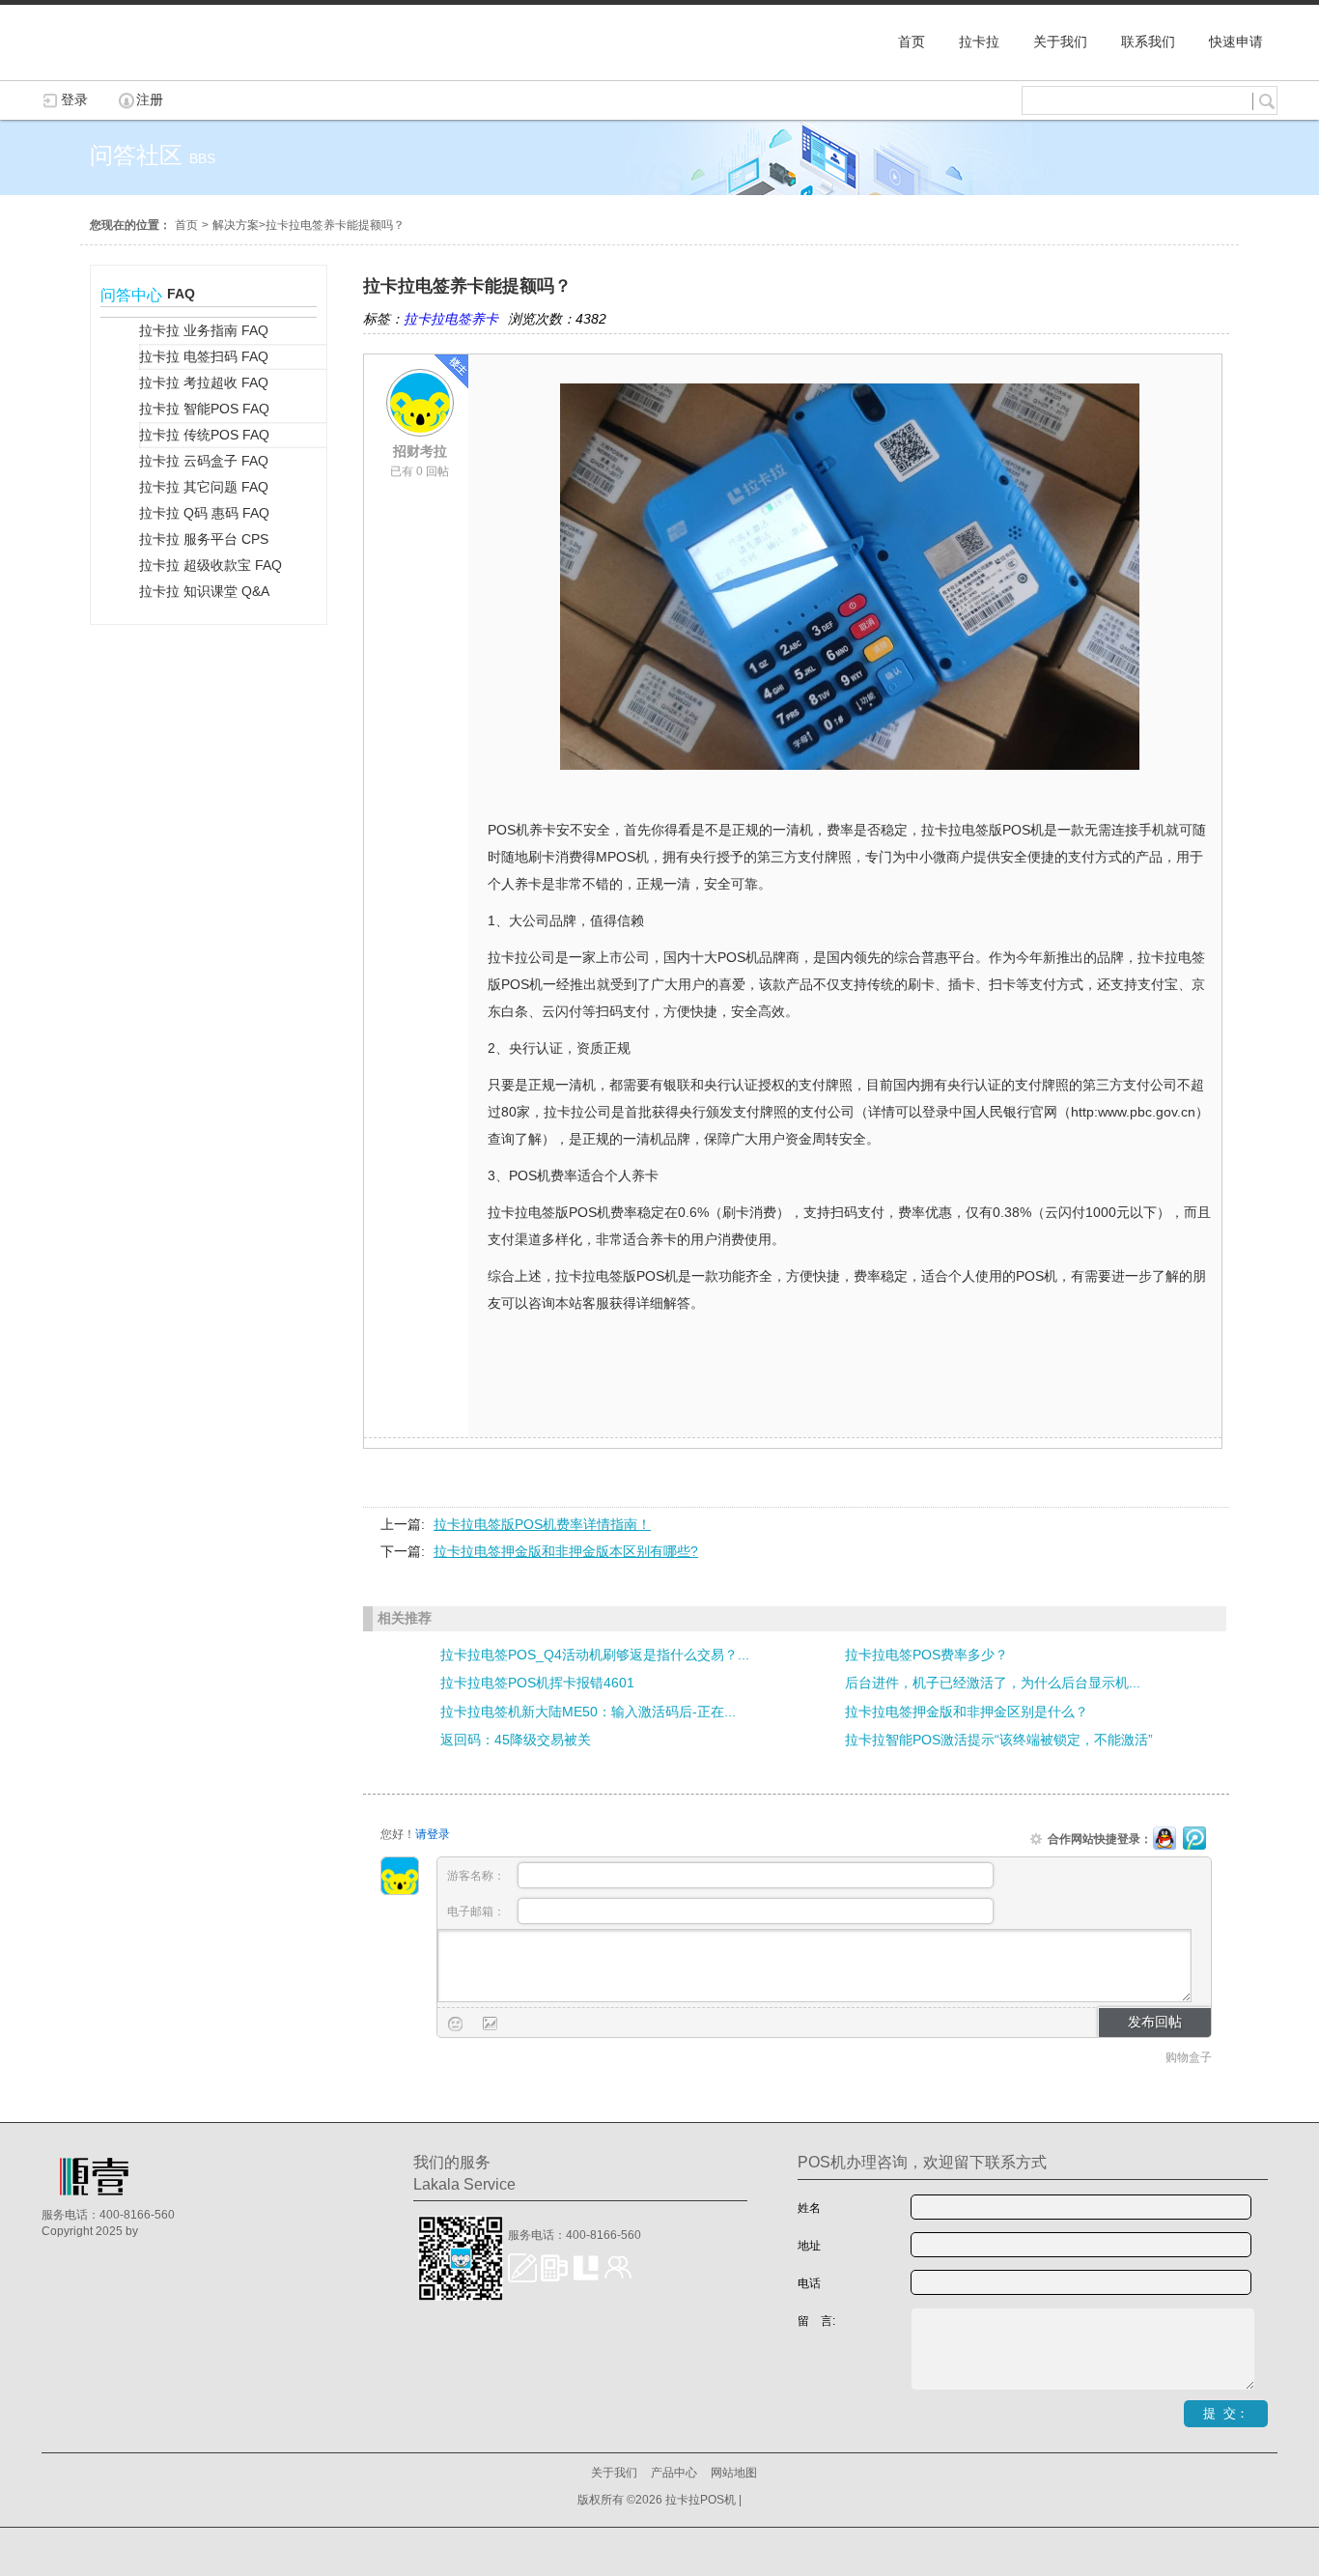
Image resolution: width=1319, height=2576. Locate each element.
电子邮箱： (477, 1911)
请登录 (433, 1834)
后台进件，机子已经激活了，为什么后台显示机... (993, 1683)
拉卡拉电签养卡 (451, 319)
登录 (74, 99)
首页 (186, 225)
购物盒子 (1189, 2057)
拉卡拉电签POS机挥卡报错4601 (537, 1683)
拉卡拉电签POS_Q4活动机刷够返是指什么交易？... (595, 1655)
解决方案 (236, 225)
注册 (150, 99)
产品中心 (674, 2473)
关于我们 (614, 2473)
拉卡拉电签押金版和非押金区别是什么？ (967, 1712)
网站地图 (734, 2473)
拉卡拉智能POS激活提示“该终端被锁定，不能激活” (999, 1740)
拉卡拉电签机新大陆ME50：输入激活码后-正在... (588, 1712)
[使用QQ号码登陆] (1165, 1839)
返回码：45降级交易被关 (516, 1740)
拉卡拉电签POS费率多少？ (926, 1655)
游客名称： (477, 1876)
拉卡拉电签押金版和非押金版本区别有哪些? (566, 1551)
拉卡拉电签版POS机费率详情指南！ (542, 1524)
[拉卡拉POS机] (138, 71)
